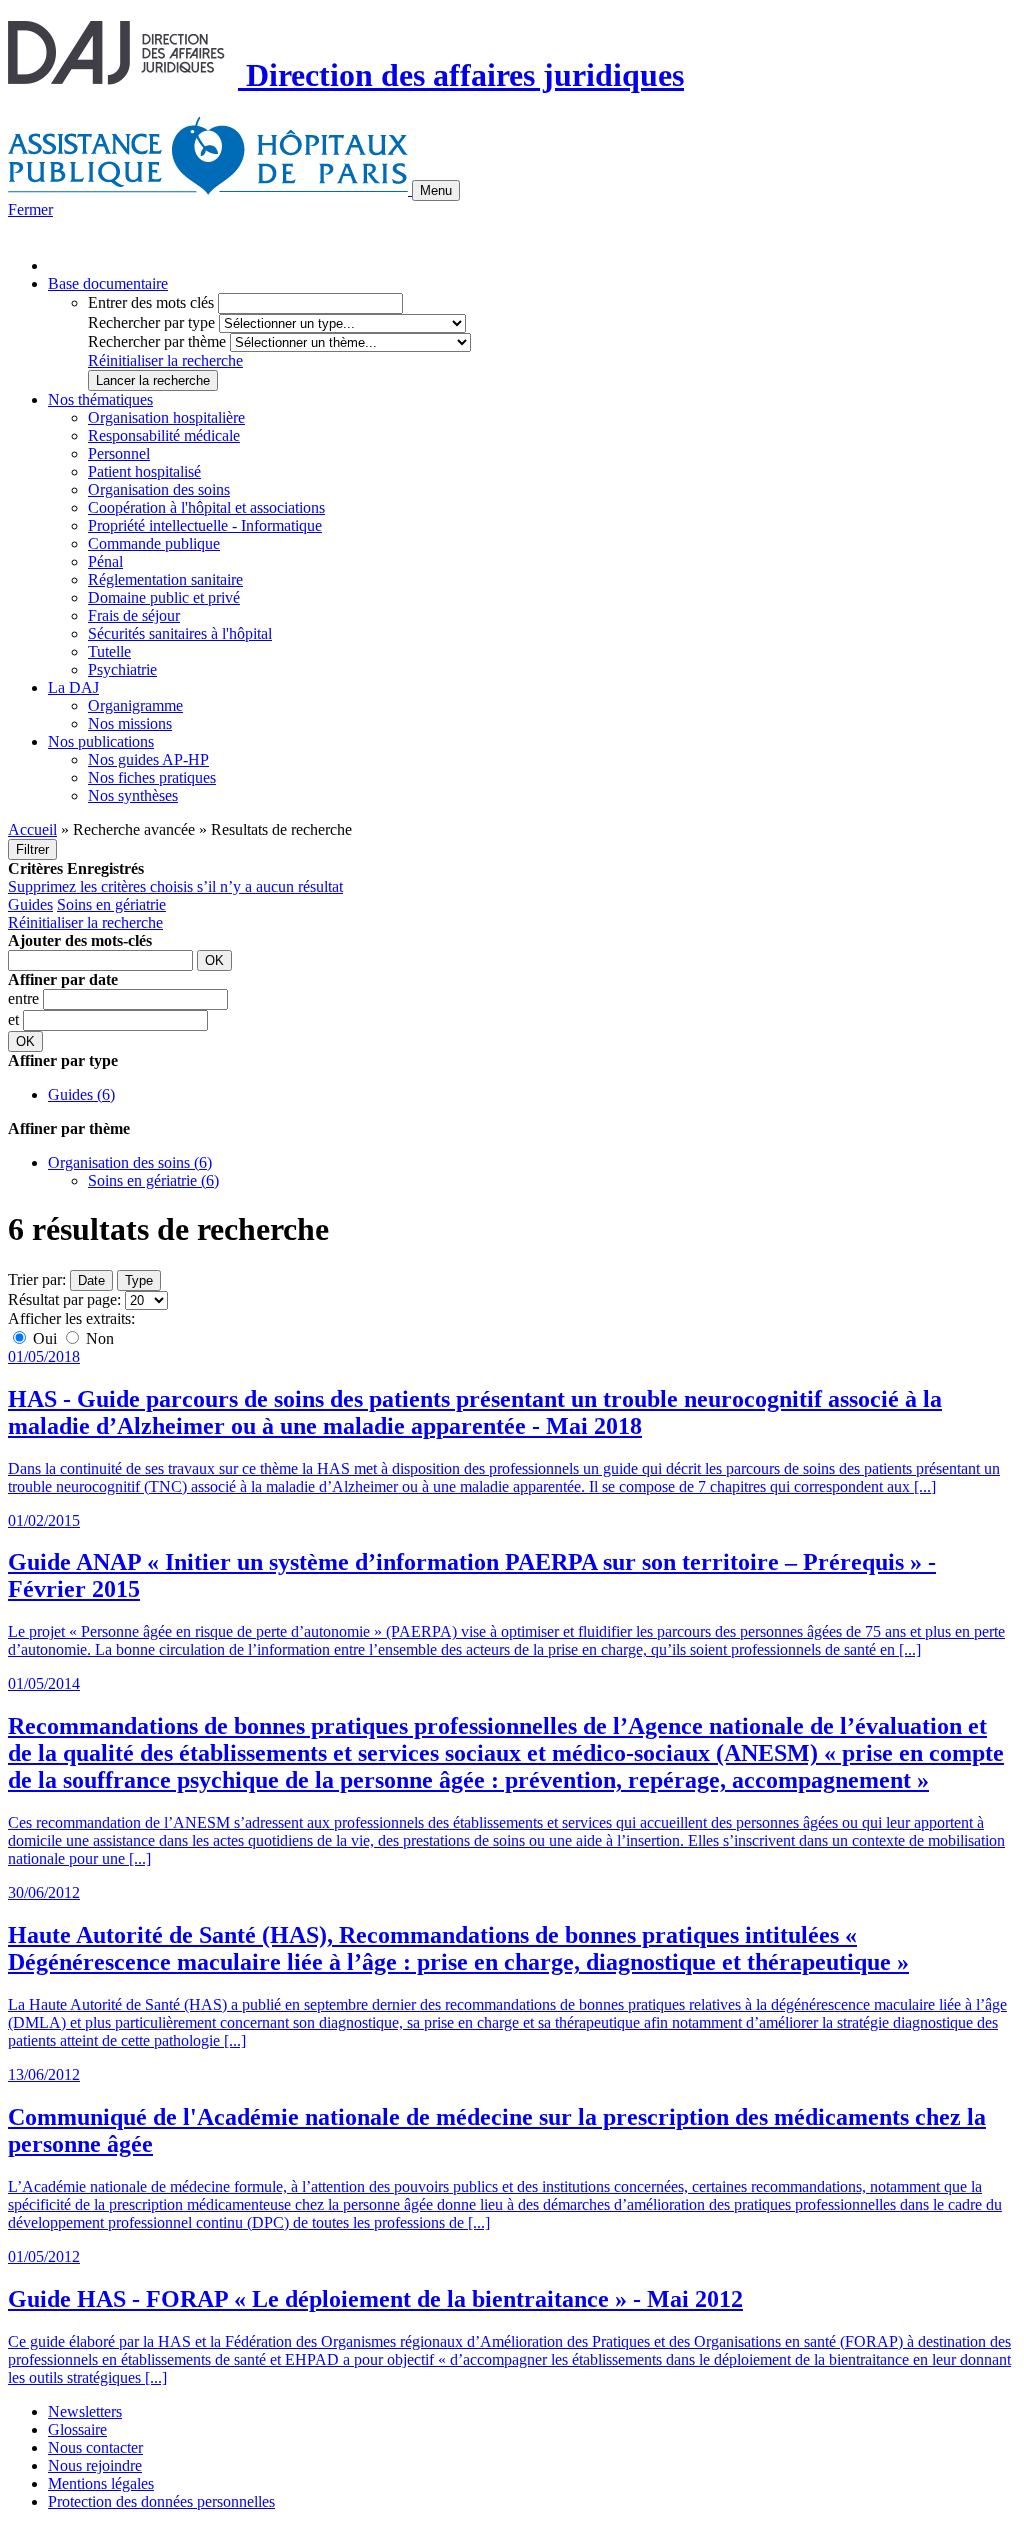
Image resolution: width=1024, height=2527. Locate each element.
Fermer (30, 209)
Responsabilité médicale (164, 435)
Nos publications (101, 741)
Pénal (105, 561)
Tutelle (109, 651)
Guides (30, 904)
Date (91, 1280)
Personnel (119, 453)
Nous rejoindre (95, 2465)
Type (139, 1280)
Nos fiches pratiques (152, 777)
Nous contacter (95, 2447)
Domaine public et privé (164, 597)
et (15, 1019)
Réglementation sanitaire (165, 579)
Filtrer (32, 849)
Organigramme (135, 705)
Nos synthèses (133, 795)
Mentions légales (101, 2483)
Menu (436, 190)
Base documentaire (108, 283)
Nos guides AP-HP (148, 759)
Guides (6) (81, 1094)
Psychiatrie (122, 669)
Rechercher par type (151, 322)
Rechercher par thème (157, 341)
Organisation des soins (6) (130, 1162)
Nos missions (130, 723)
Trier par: (37, 1279)
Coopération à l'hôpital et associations (206, 507)
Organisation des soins (159, 489)
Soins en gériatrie (111, 904)
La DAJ (73, 687)
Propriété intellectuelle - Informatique (205, 525)
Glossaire (77, 2429)
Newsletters (85, 2411)
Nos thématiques (100, 399)
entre (25, 998)
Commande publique (154, 543)
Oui (45, 1338)
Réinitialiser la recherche (165, 360)
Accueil (32, 829)
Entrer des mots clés (151, 302)
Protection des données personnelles (161, 2501)
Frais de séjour (134, 615)
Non (98, 1338)
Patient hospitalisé (144, 471)
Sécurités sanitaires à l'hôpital (180, 633)
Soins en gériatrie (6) (153, 1180)
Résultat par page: (64, 1299)
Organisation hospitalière (166, 417)
